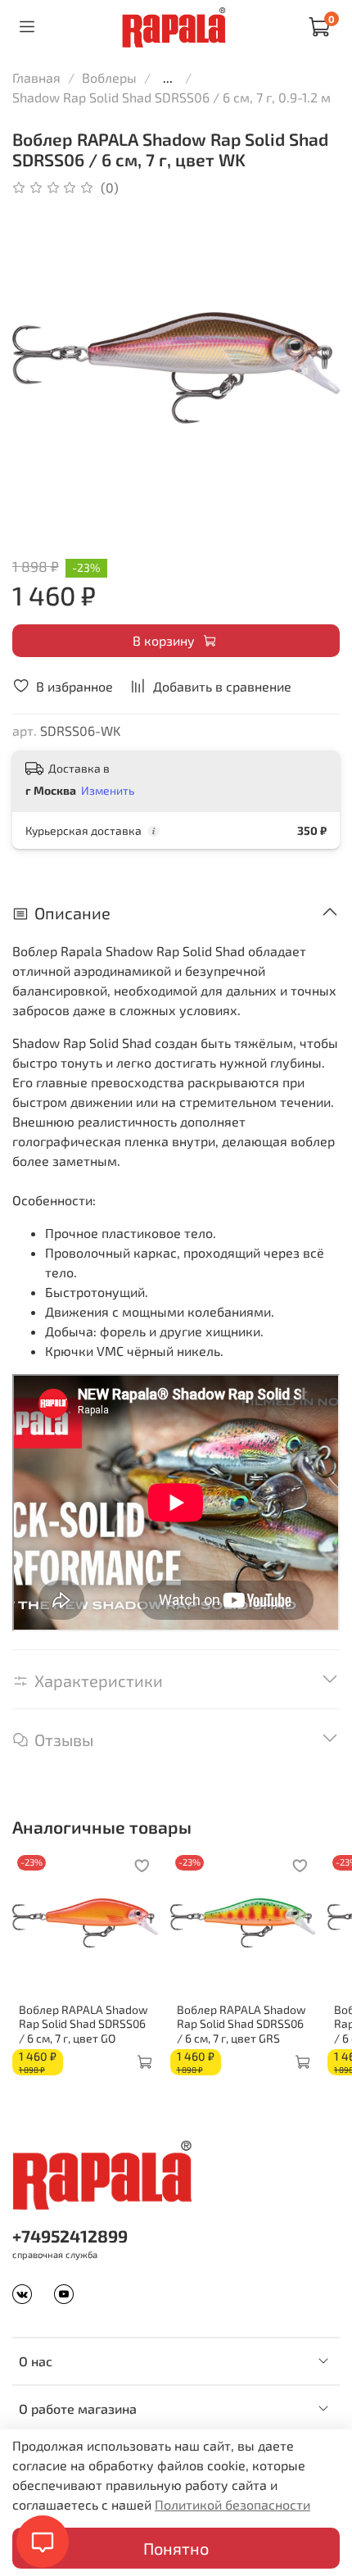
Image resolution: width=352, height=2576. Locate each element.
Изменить (108, 790)
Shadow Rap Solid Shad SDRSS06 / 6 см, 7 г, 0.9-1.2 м (171, 97)
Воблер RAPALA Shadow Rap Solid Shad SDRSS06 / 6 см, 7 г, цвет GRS (241, 2024)
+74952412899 (70, 2236)
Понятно (176, 2548)
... (168, 78)
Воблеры (109, 77)
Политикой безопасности (232, 2504)
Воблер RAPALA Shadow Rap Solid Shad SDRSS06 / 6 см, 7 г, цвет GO (83, 2024)
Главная (36, 77)
